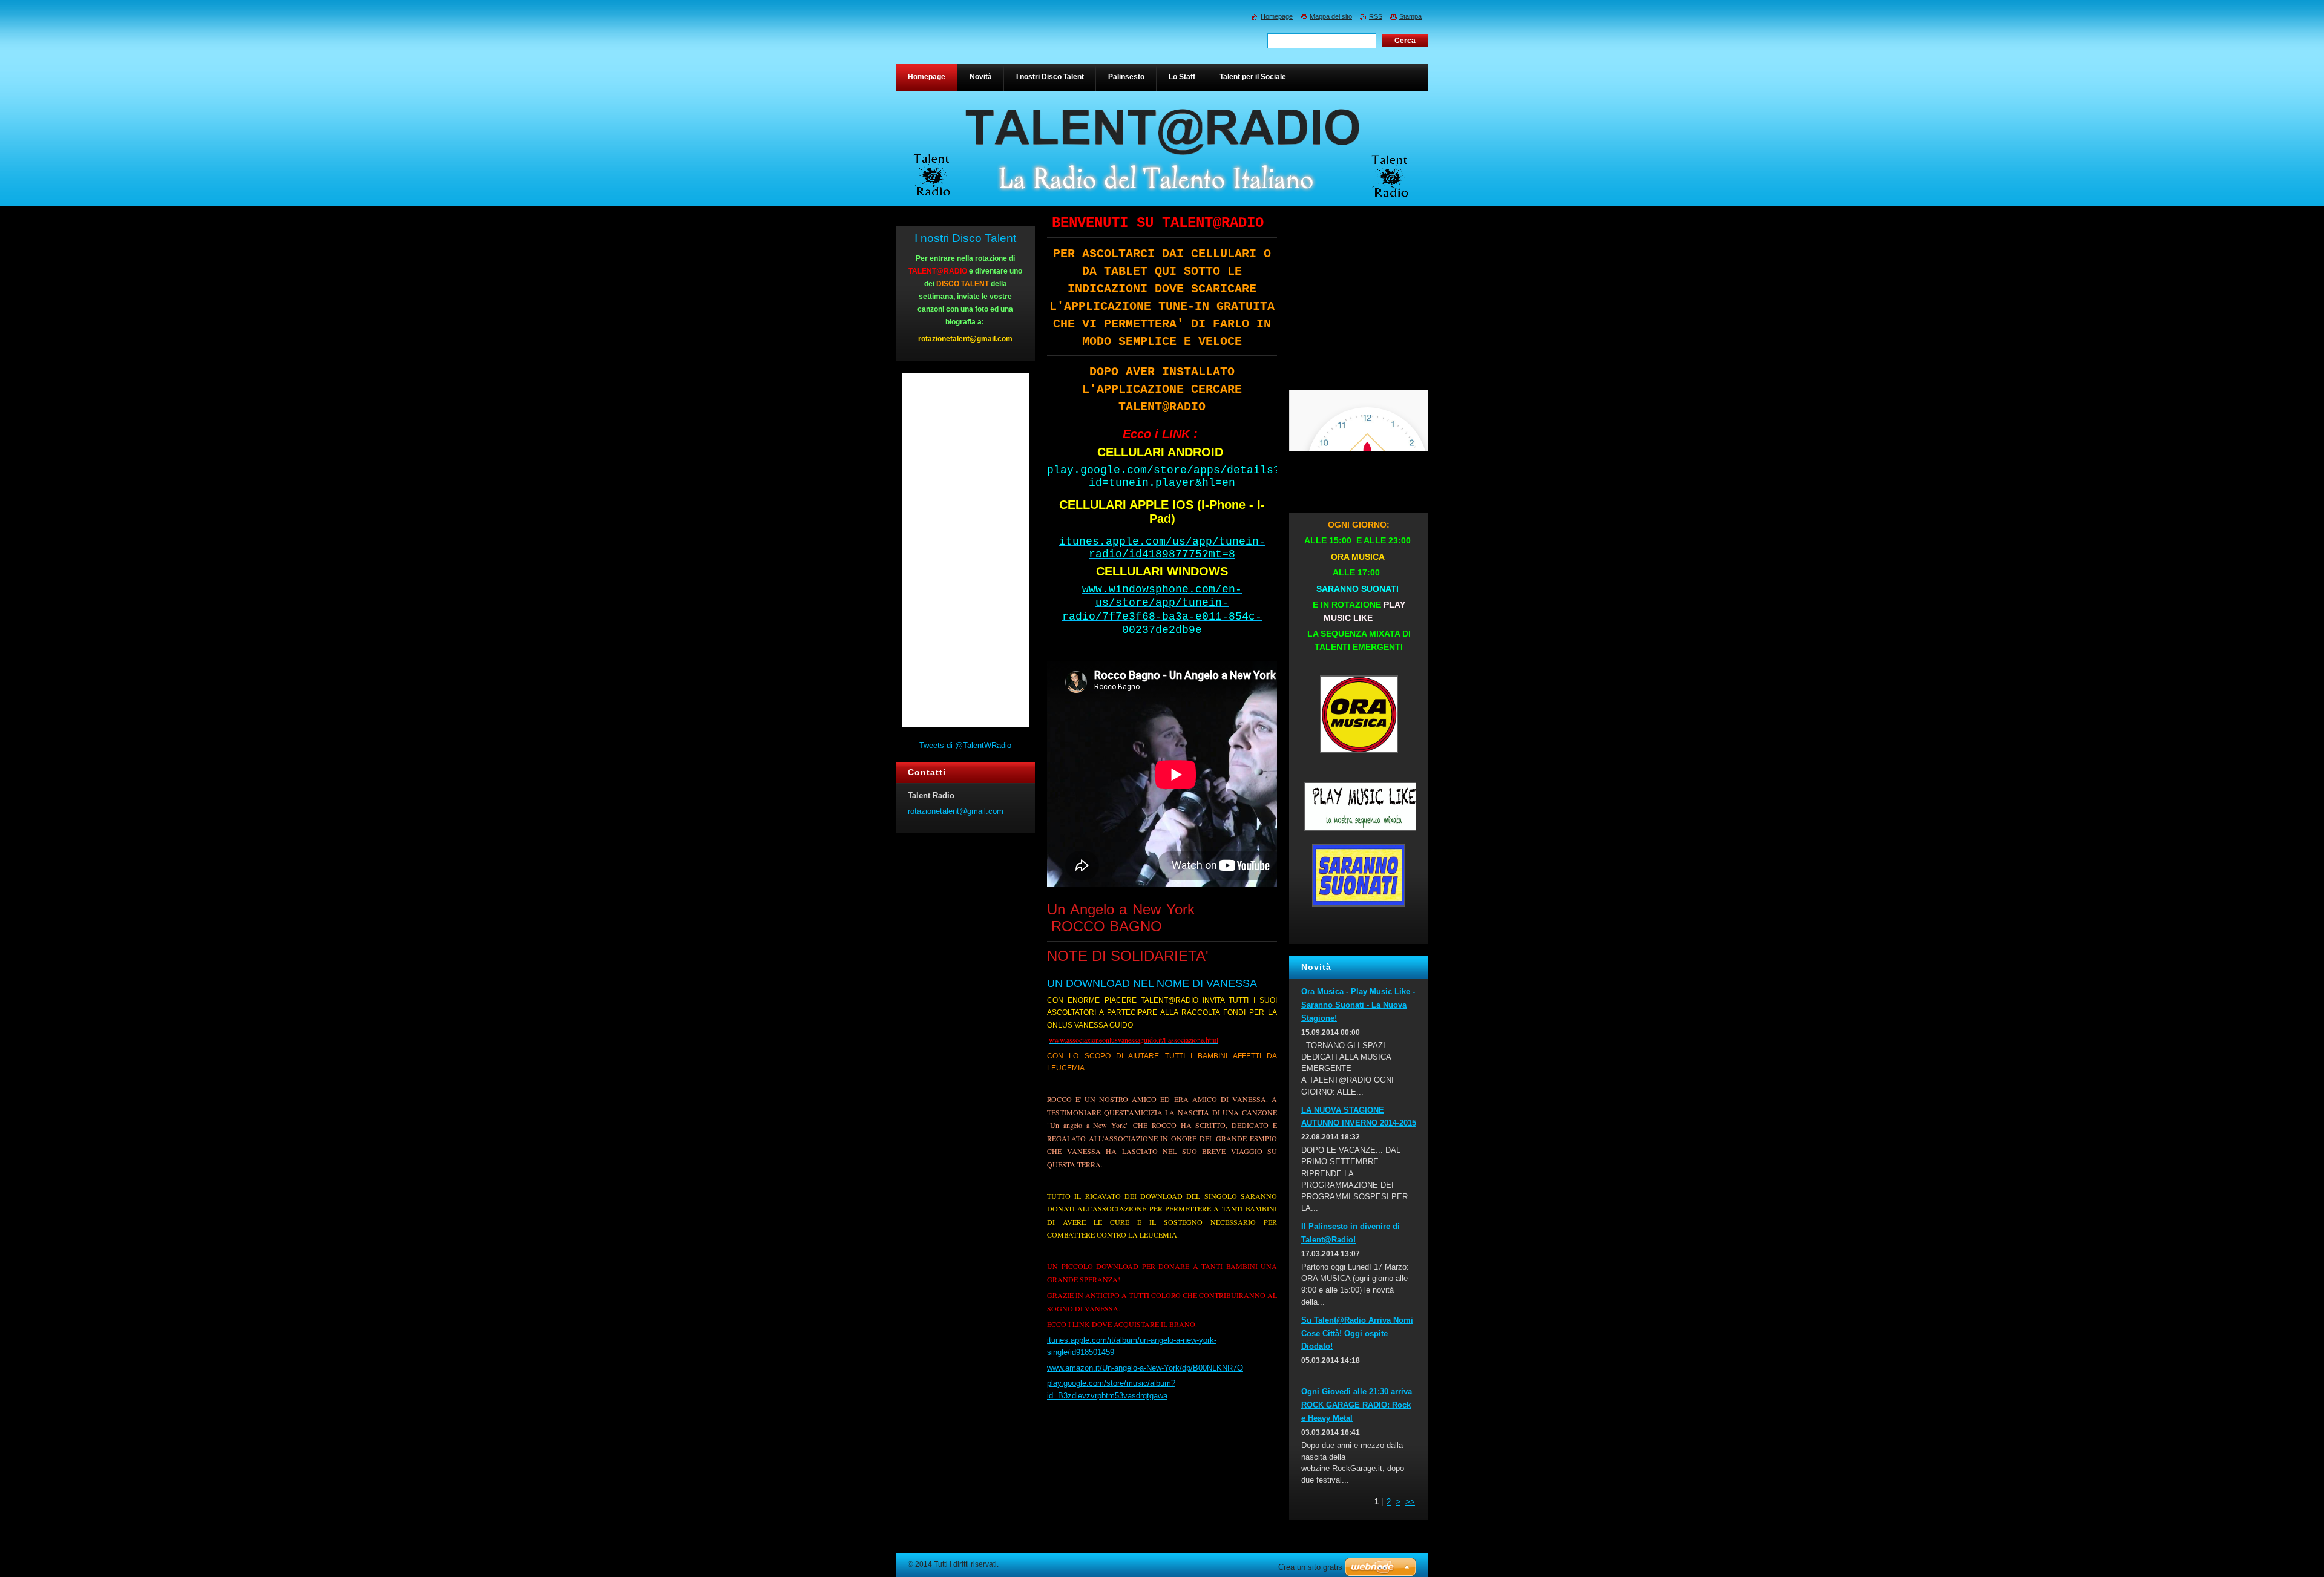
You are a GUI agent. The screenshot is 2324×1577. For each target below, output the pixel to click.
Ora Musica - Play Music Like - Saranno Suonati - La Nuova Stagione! (1358, 1005)
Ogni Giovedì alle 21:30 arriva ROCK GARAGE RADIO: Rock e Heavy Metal (1357, 1405)
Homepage (1277, 16)
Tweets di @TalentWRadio (965, 745)
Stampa (1410, 16)
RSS (1376, 16)
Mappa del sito (1331, 16)
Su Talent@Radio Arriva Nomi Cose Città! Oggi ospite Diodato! (1357, 1333)
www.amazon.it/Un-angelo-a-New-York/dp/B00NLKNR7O (1145, 1368)
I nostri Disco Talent (965, 238)
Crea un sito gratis (1310, 1567)
